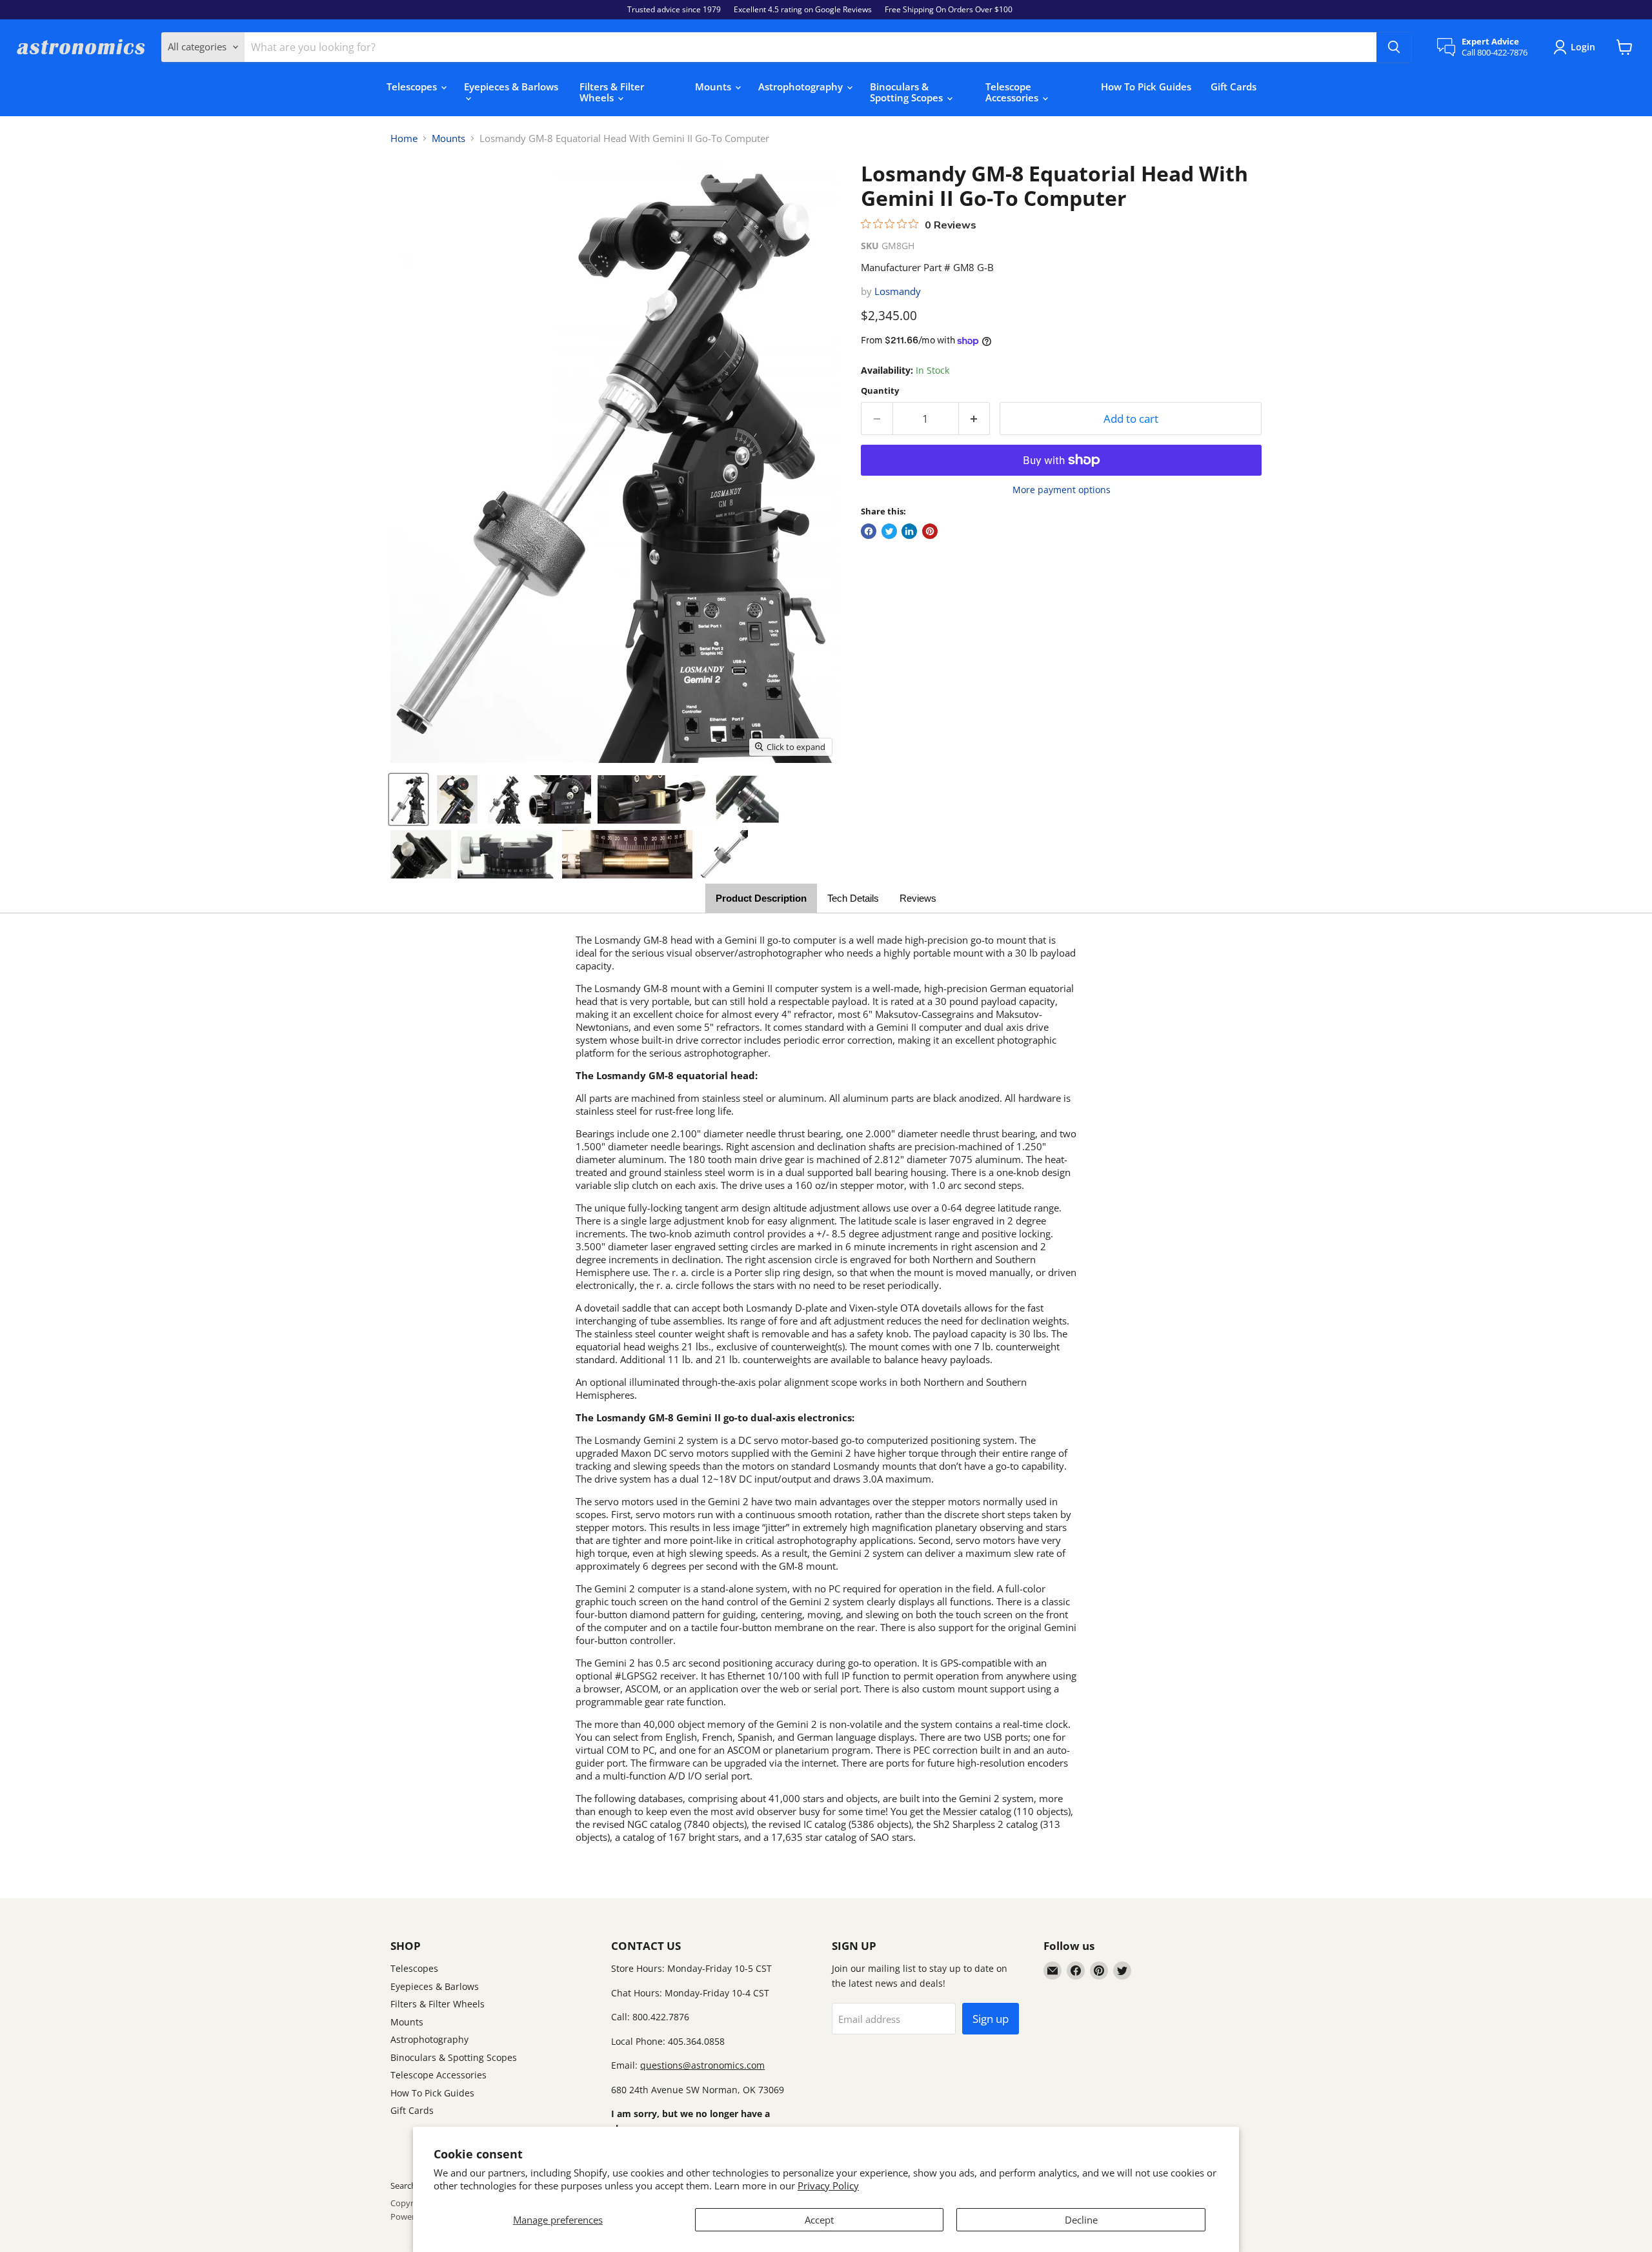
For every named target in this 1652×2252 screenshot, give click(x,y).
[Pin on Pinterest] (930, 531)
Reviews (918, 898)
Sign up (991, 2019)
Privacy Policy (828, 2186)
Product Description (761, 898)
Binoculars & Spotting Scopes (908, 92)
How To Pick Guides (1146, 86)
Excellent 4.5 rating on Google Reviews (803, 10)
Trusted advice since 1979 (674, 10)
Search (403, 2186)
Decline (1081, 2220)
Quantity (880, 391)
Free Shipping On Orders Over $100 (949, 10)
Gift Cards (1234, 86)
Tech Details (853, 898)
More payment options (1062, 490)
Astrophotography (802, 86)
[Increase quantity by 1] (975, 419)
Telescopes (413, 86)
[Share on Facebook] (869, 531)
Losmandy (898, 291)
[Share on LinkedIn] (909, 531)
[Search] (1394, 47)
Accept (819, 2220)
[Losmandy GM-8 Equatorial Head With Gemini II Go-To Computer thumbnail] (408, 799)
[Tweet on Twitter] (889, 531)
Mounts (714, 86)
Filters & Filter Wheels (612, 92)
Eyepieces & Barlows (511, 86)
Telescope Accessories (1013, 92)
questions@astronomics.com (702, 2065)
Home (404, 138)
